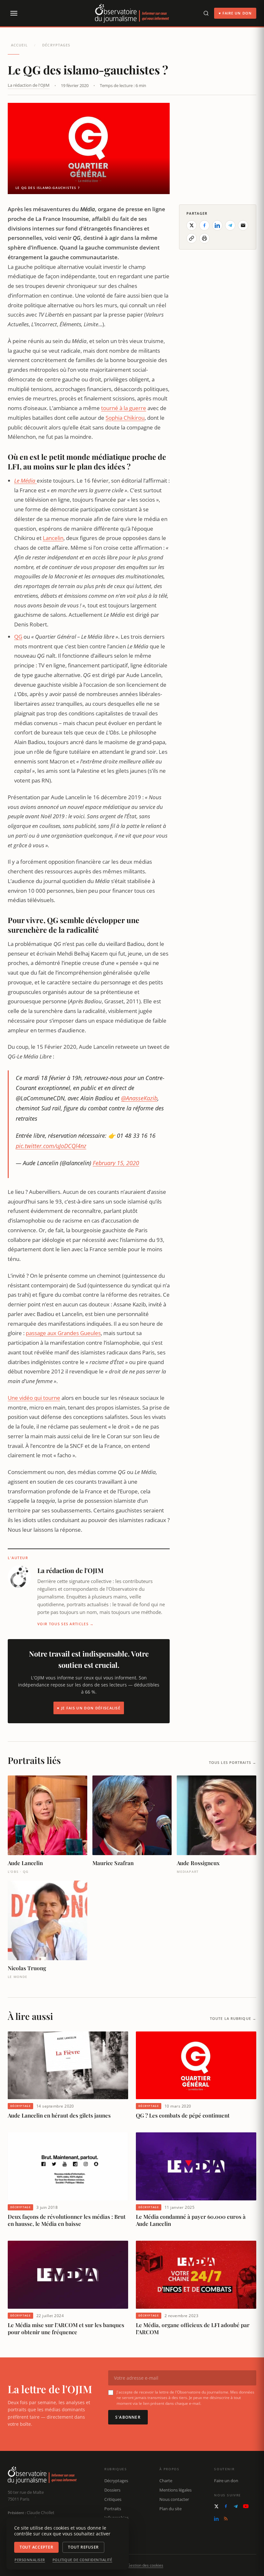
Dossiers (112, 2490)
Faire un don (226, 2481)
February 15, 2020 (116, 1163)
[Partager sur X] (192, 225)
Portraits (113, 2509)
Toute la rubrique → (233, 2018)
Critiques (113, 2499)
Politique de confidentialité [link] (82, 2560)
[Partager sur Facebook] (204, 225)
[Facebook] (226, 2506)
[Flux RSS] (226, 2519)
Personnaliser (30, 2560)
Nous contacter (174, 2499)
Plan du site (170, 2509)
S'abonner (128, 2417)
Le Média (25, 481)
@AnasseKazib (139, 1098)
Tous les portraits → (233, 1762)
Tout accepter (36, 2547)
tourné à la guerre (124, 408)
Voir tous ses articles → (66, 1624)
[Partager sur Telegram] (230, 225)
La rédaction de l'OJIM (29, 85)
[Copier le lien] (192, 238)
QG (18, 637)
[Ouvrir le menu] (14, 13)
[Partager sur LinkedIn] (217, 225)
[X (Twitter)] (216, 2506)
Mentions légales (175, 2490)
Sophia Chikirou (125, 418)
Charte (166, 2481)
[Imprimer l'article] (204, 238)
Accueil (19, 45)
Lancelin (53, 538)
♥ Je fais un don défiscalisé (89, 1708)
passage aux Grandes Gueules (63, 1333)
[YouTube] (246, 2506)
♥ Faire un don (235, 13)
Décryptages (56, 45)
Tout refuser (83, 2547)
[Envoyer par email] (243, 225)
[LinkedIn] (216, 2519)
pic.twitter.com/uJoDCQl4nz (51, 1146)
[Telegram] (236, 2506)
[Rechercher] (206, 13)
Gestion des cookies (145, 2565)
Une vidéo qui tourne (34, 1398)
